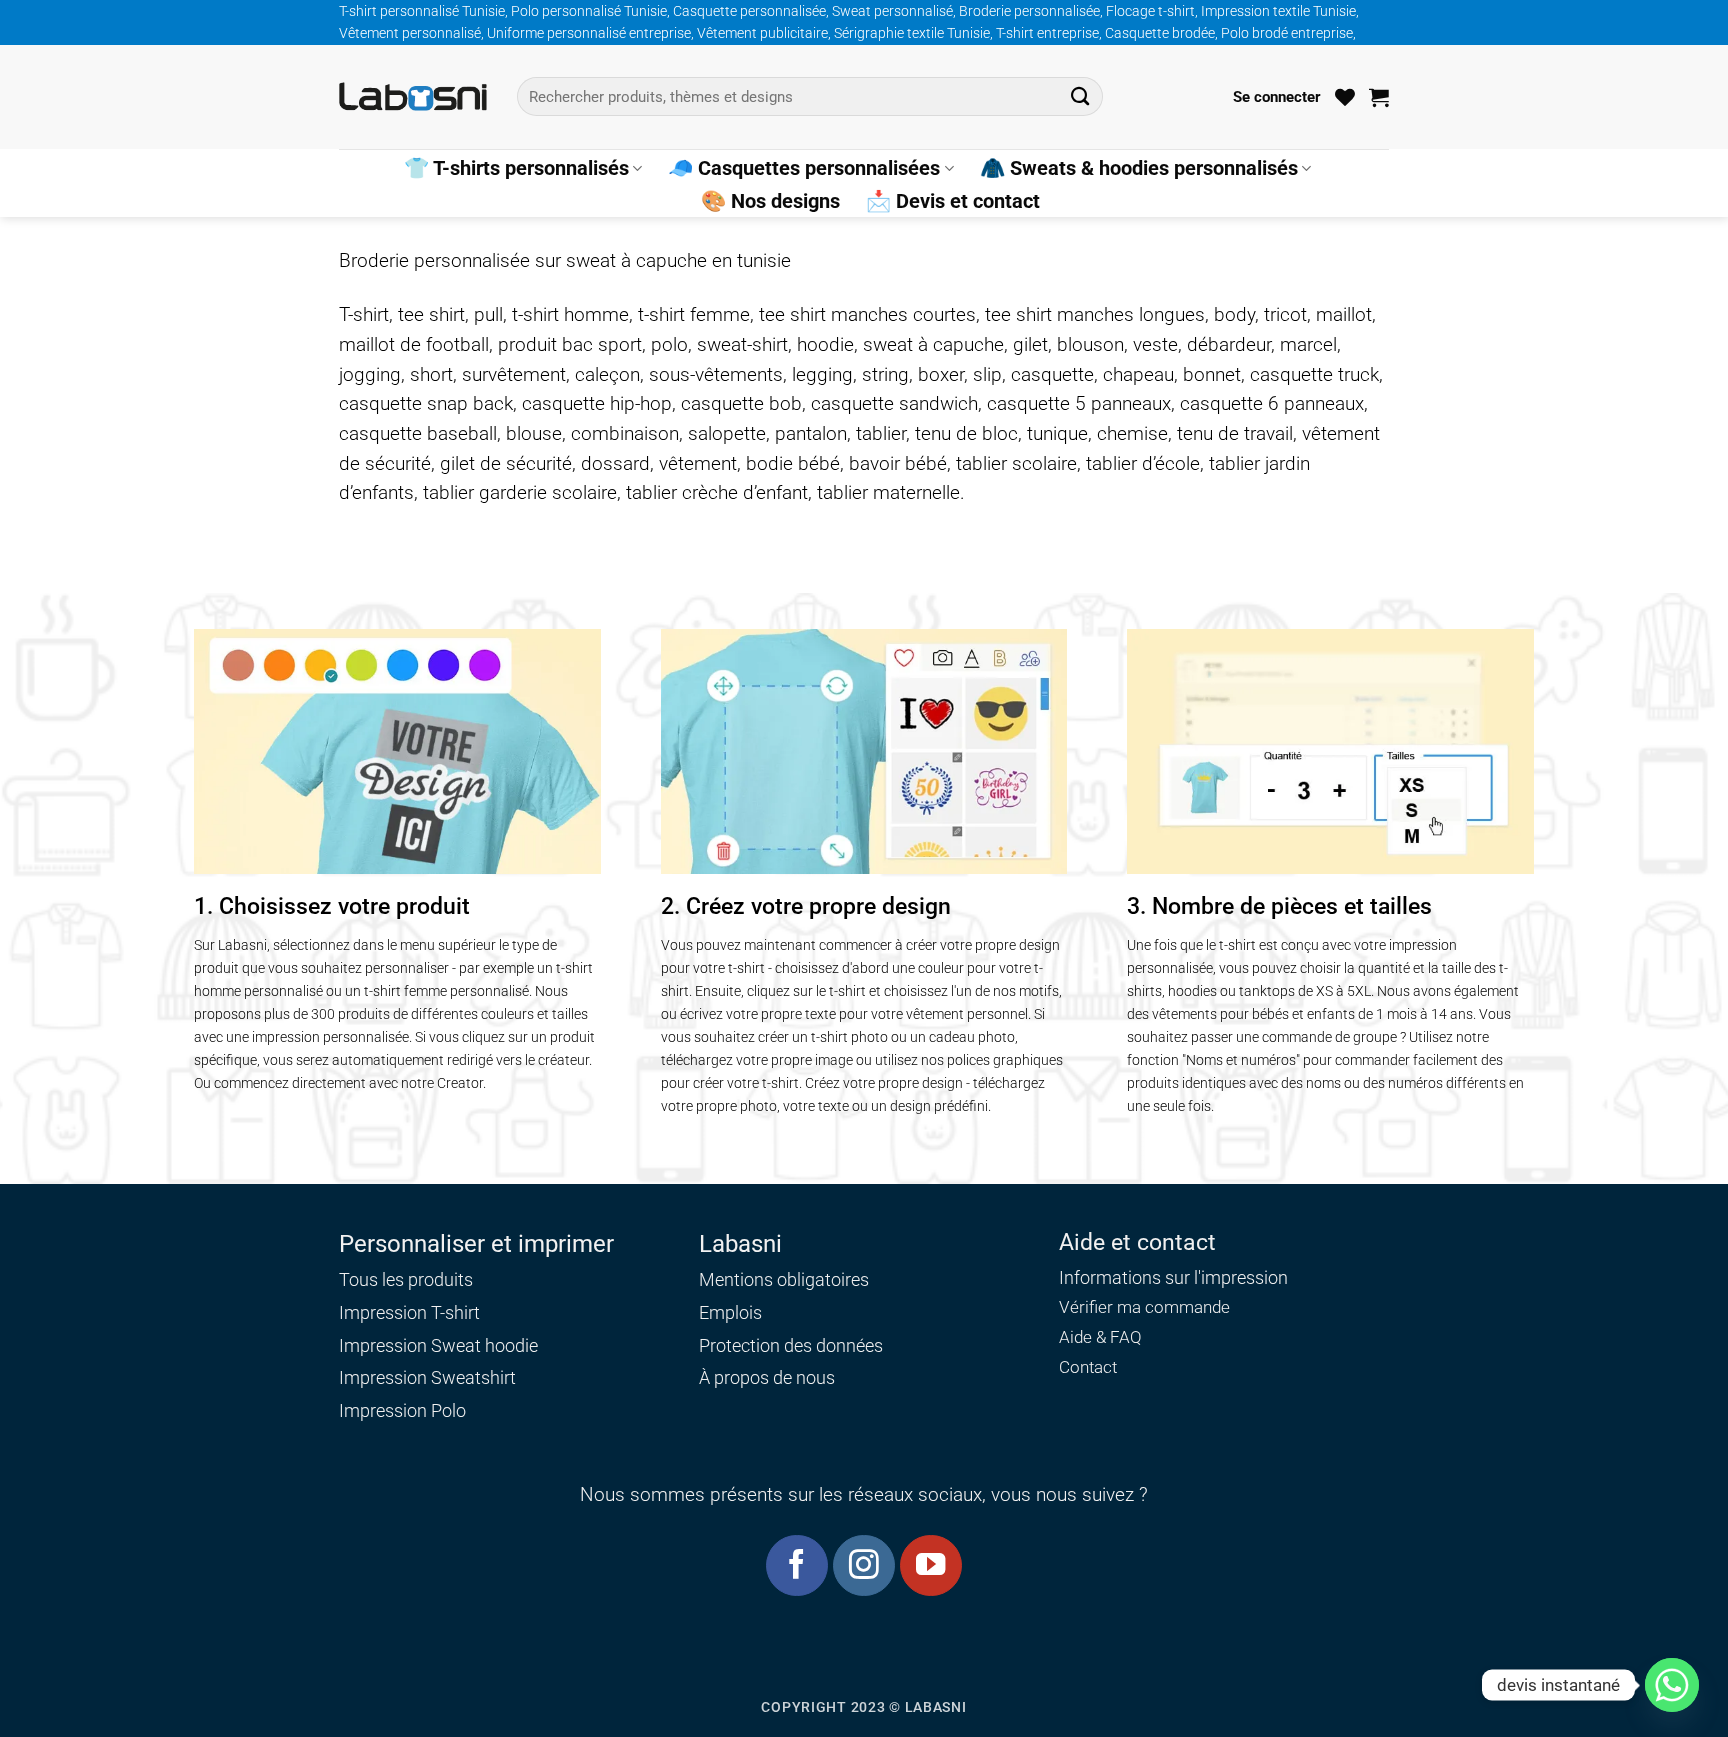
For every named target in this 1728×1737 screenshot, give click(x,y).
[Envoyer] (1080, 96)
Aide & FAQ (1100, 1337)
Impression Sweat (410, 1345)
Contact (1088, 1367)
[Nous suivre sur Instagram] (863, 1565)
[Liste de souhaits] (1345, 97)
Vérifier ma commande (1144, 1307)
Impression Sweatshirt (427, 1377)
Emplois (730, 1312)
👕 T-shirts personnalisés (516, 168)
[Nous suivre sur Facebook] (796, 1565)
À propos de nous (767, 1377)
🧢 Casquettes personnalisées (804, 168)
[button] (1277, 97)
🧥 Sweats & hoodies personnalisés (1139, 168)
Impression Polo (402, 1410)
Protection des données (791, 1345)
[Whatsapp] (1672, 1685)
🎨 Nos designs (770, 201)
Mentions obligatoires (784, 1279)
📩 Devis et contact (953, 201)
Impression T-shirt (409, 1312)
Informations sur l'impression (1173, 1278)
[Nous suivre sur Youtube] (930, 1565)
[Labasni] (413, 96)
